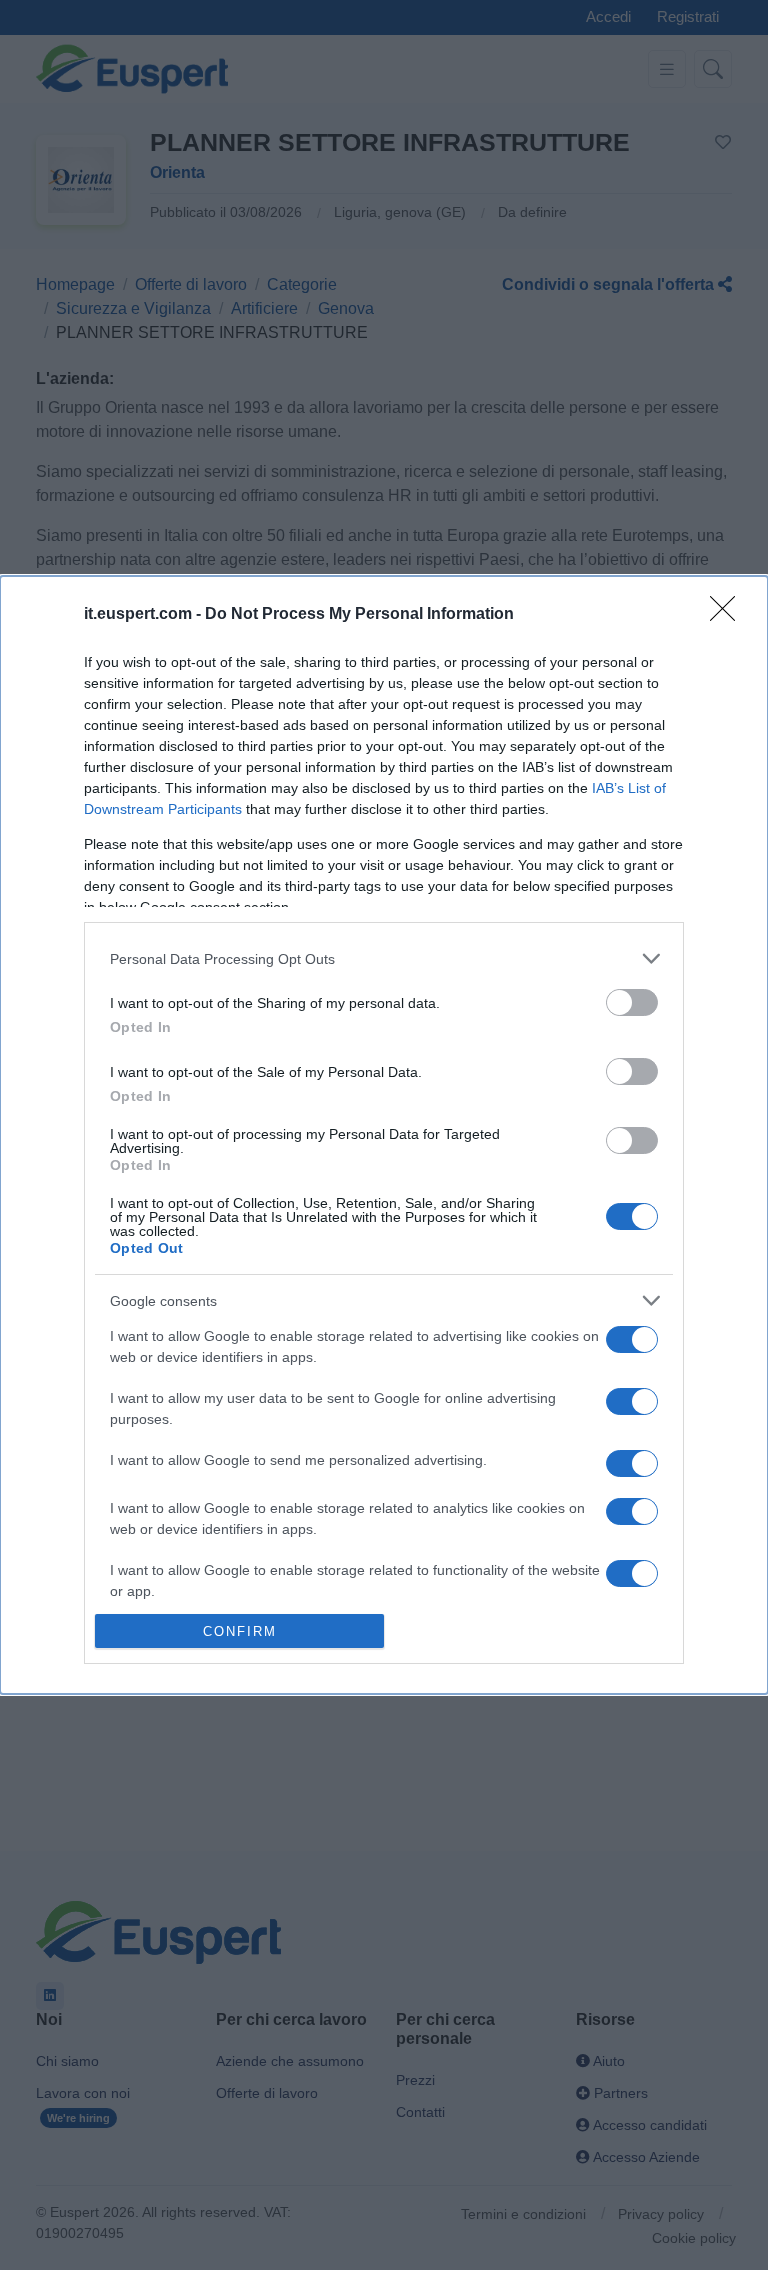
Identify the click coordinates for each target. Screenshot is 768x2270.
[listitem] (384, 958)
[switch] (632, 1002)
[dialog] (384, 1135)
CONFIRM (240, 1631)
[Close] (729, 615)
